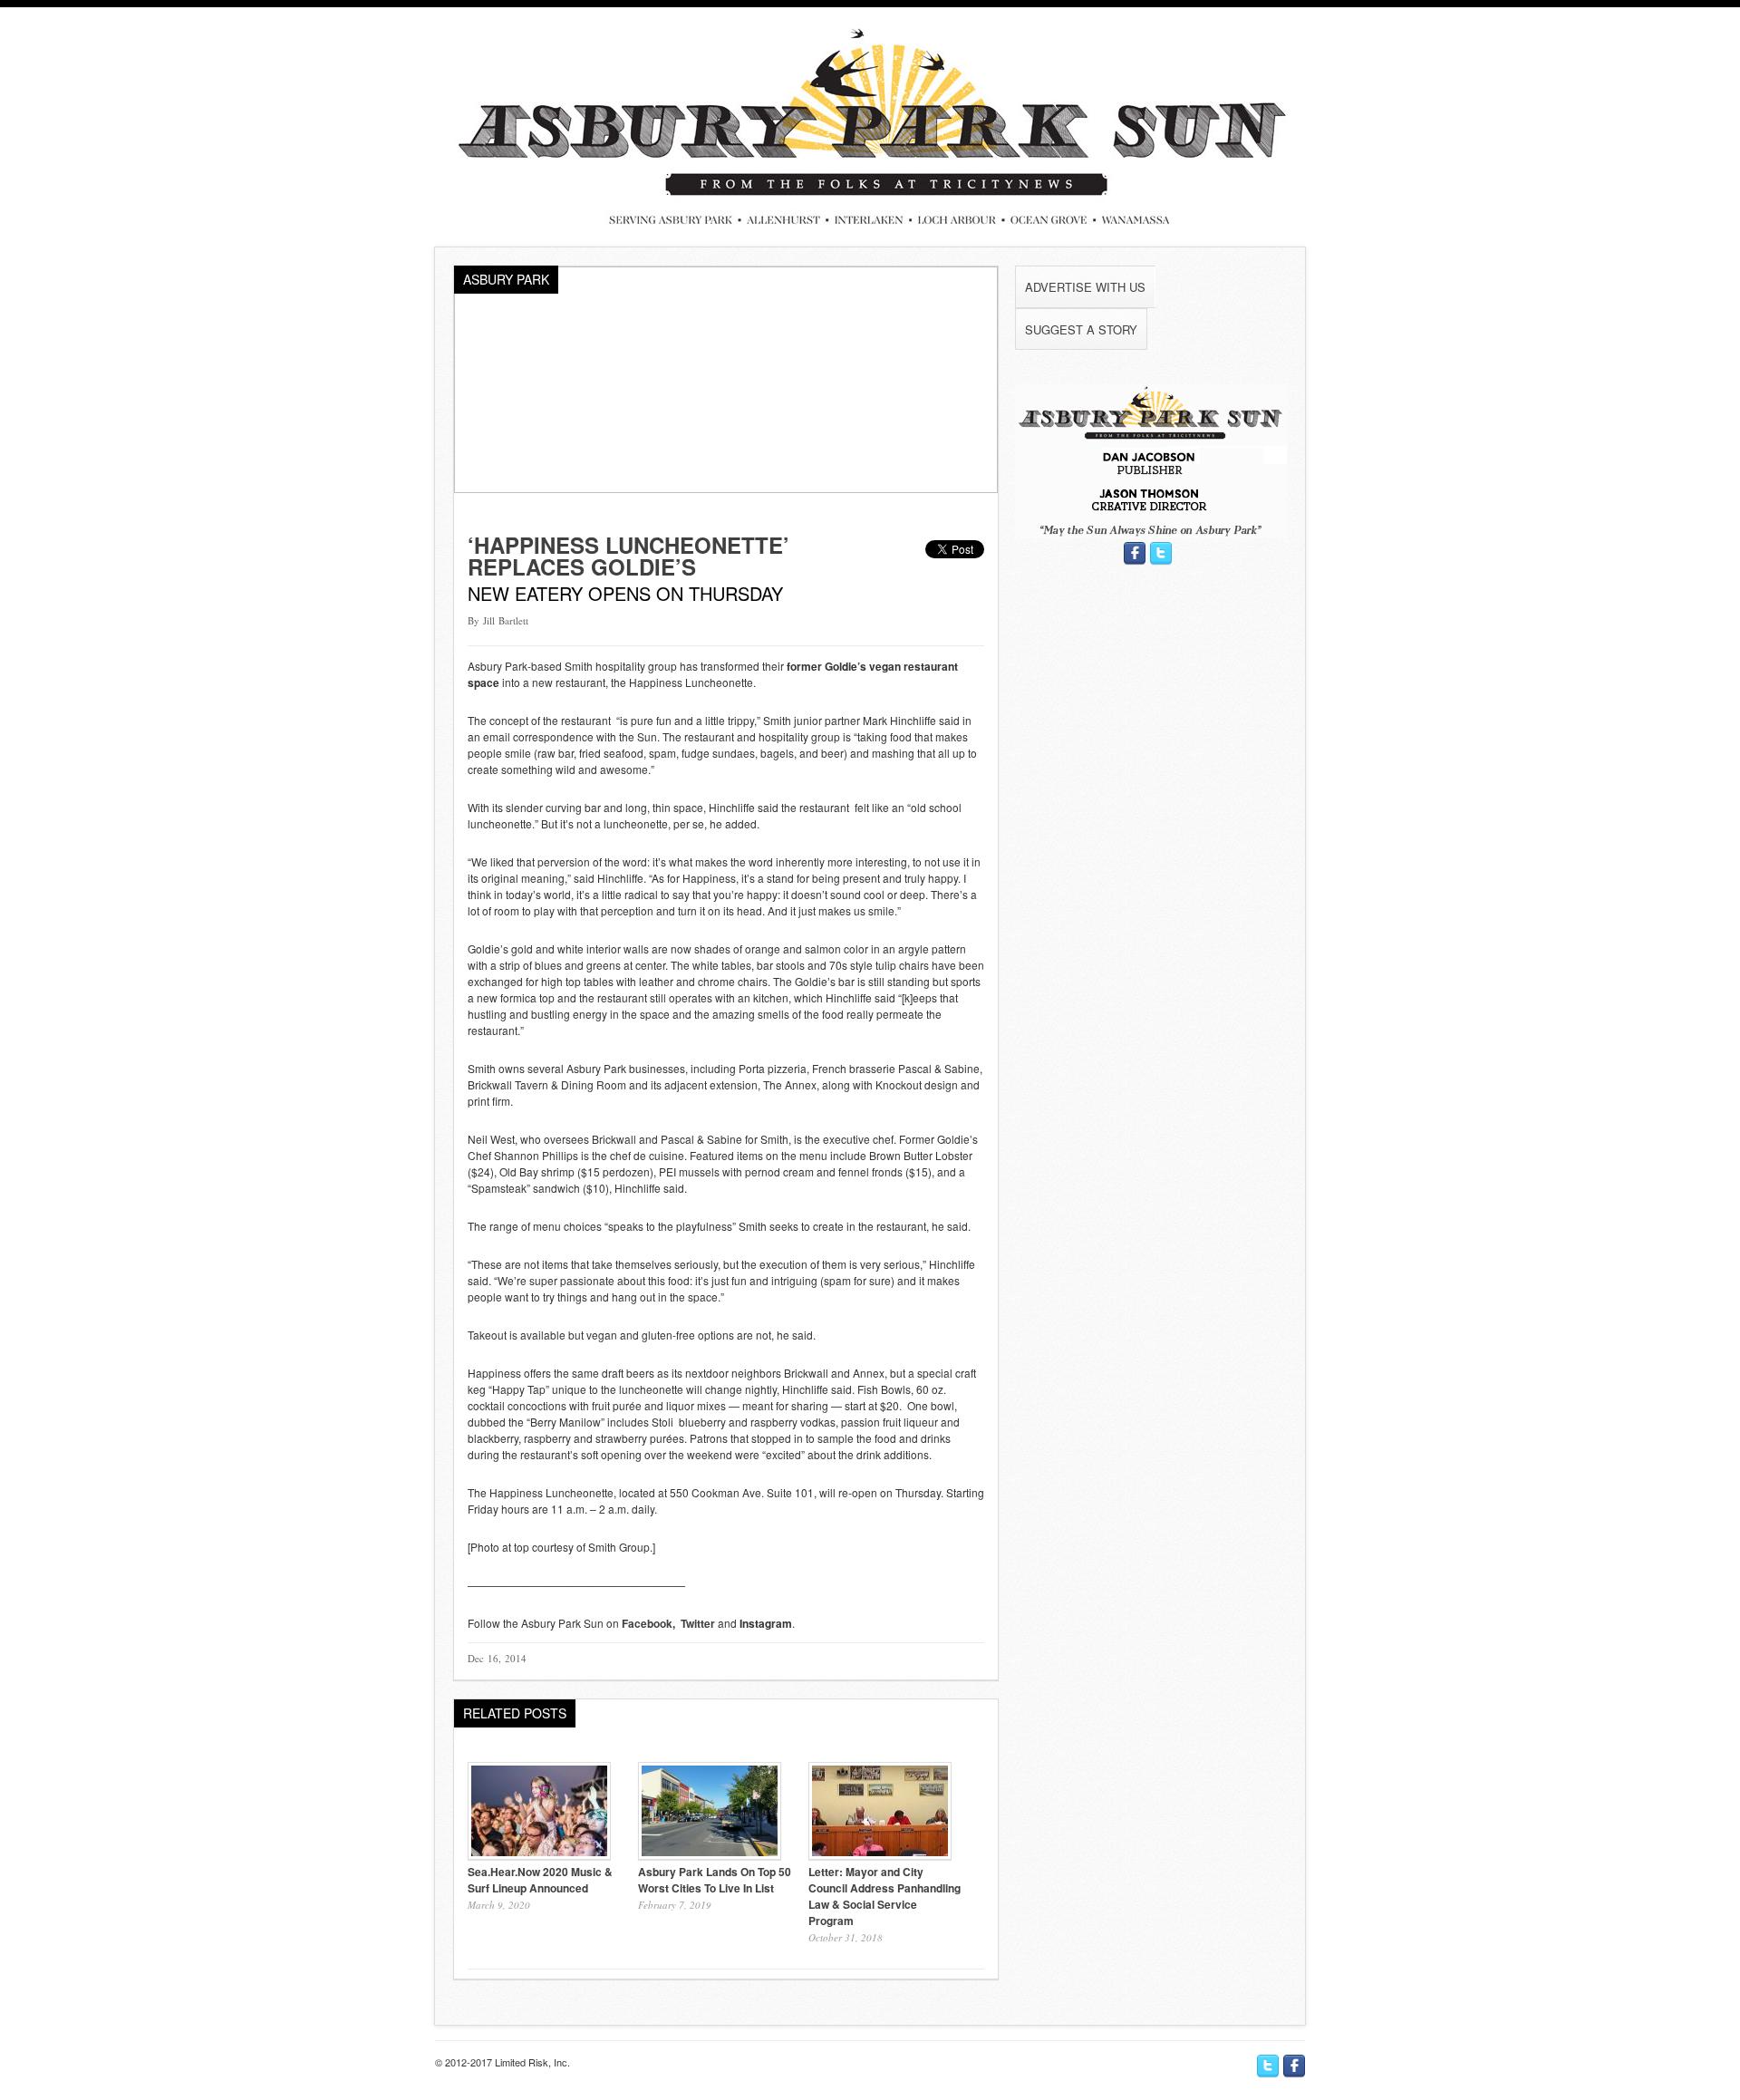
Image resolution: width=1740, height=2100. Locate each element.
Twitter (698, 1623)
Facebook (647, 1623)
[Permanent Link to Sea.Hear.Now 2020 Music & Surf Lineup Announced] (539, 1855)
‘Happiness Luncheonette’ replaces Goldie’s (628, 556)
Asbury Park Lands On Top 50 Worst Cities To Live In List (715, 1880)
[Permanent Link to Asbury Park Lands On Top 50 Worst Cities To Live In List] (710, 1855)
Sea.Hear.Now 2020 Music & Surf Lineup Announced (540, 1880)
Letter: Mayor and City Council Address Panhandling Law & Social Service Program (884, 1896)
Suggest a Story (1081, 329)
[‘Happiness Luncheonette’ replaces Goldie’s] (726, 488)
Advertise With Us (1085, 287)
